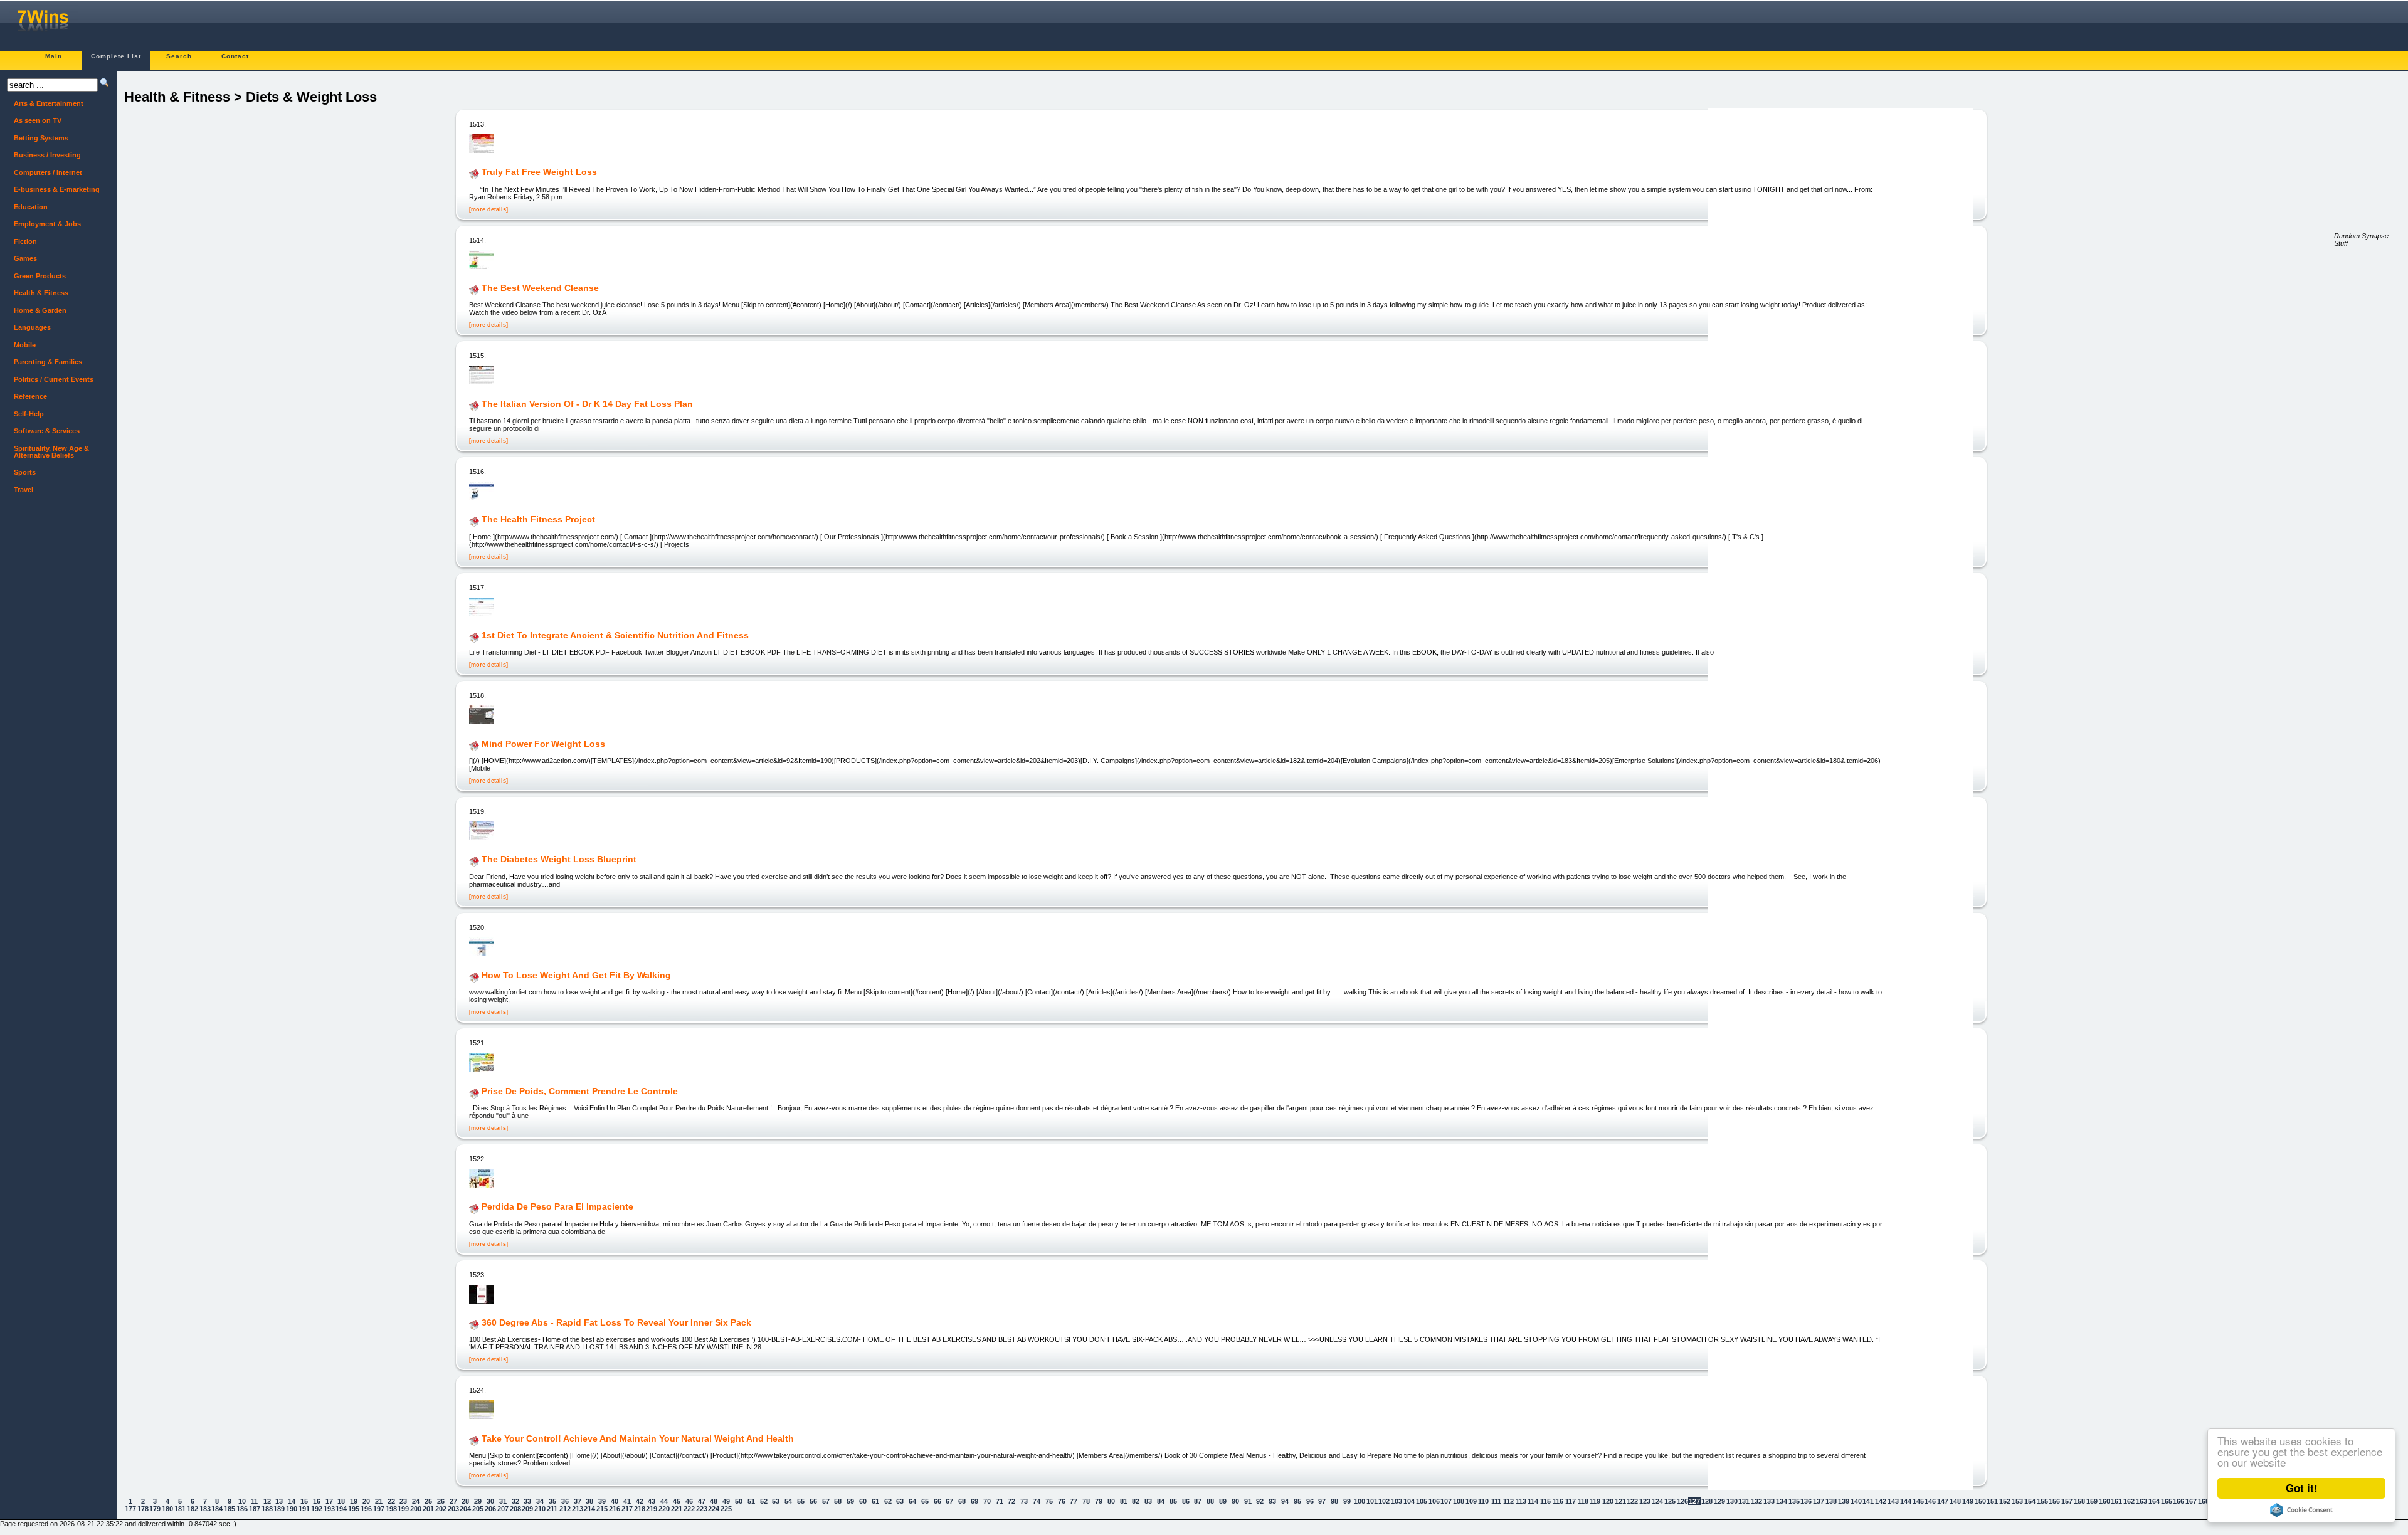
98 (1334, 1501)
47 (702, 1501)
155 (2042, 1501)
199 (403, 1509)
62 (888, 1501)
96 (1310, 1501)
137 (1819, 1501)
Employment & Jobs (47, 224)
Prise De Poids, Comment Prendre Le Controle (580, 1091)
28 (465, 1501)
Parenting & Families (48, 362)
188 (267, 1509)
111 (1496, 1501)
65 (925, 1501)
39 (602, 1501)
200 (416, 1509)
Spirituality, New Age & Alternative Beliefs (51, 452)
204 (465, 1509)
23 (403, 1501)
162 (2129, 1501)
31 (503, 1501)
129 (1719, 1501)
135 (1794, 1501)
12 (267, 1501)
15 (304, 1501)
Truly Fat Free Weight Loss (539, 172)
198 (391, 1509)
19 (354, 1501)
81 (1124, 1501)
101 (1372, 1501)
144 (1906, 1501)
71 (1000, 1501)
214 (589, 1509)
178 (143, 1509)
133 (1769, 1501)
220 (664, 1509)
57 (826, 1501)
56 (813, 1501)
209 (527, 1509)
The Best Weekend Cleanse (540, 288)
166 (2178, 1501)
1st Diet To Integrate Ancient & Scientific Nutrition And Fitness (615, 635)
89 (1223, 1501)
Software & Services (47, 431)
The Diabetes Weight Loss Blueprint (559, 860)
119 (1595, 1501)
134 (1782, 1501)
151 (1992, 1501)
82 (1136, 1501)
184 (217, 1509)
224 (714, 1509)
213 (578, 1509)
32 (515, 1501)
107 (1446, 1501)
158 (2079, 1501)
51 (751, 1501)
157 (2067, 1501)
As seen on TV (38, 120)
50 (739, 1501)
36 (565, 1501)
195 (354, 1509)
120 (1608, 1501)
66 (937, 1501)
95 (1297, 1501)
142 (1881, 1501)
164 (2154, 1501)
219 (652, 1509)
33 (527, 1501)
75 (1049, 1501)
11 (254, 1501)
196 (366, 1509)
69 (974, 1501)
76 (1062, 1501)
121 (1620, 1501)
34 (540, 1501)
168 (2204, 1501)
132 (1756, 1501)
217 (627, 1509)
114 (1533, 1501)
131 (1744, 1501)
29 (478, 1501)
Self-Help (29, 414)
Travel (24, 490)
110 (1483, 1501)
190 (292, 1509)
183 (205, 1509)
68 (962, 1501)
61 (875, 1501)
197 (379, 1509)
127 (1694, 1501)
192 (317, 1509)
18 (341, 1501)
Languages (32, 327)
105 (1422, 1501)
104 (1409, 1501)
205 (478, 1509)
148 (1955, 1501)
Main (54, 56)
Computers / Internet (48, 172)
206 (490, 1509)
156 (2054, 1501)
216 (615, 1509)
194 (341, 1509)
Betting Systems (41, 138)
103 (1397, 1501)
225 (726, 1509)
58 (838, 1501)
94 (1285, 1501)
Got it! (2302, 1488)
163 (2141, 1501)
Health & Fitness (41, 293)
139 (1844, 1501)
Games (25, 258)
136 (1806, 1501)
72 (1011, 1501)
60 (863, 1501)
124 (1657, 1501)
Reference (30, 396)
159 (2092, 1501)
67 (949, 1501)
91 (1248, 1501)
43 (652, 1501)
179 (155, 1509)
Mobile (25, 345)
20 (366, 1501)
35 (552, 1501)
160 (2104, 1501)
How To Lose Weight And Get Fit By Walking (576, 975)
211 (552, 1509)
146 (1930, 1501)
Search (179, 56)
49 (726, 1501)
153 (2017, 1501)
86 (1186, 1501)
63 (900, 1501)
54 (788, 1501)
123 (1645, 1501)
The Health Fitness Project (538, 520)
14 (292, 1501)
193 (329, 1509)
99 (1347, 1501)
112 (1508, 1501)
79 (1099, 1501)
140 (1856, 1501)
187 (255, 1509)
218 (640, 1509)
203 (453, 1509)
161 (2116, 1501)
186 (242, 1509)
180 (167, 1509)
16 (317, 1501)
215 (602, 1509)
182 (193, 1509)
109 (1471, 1501)
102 (1384, 1501)
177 (130, 1509)
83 (1148, 1501)
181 (180, 1509)
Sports (25, 472)
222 (689, 1509)
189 (279, 1509)
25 (428, 1501)
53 (776, 1501)
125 (1670, 1501)
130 (1732, 1501)
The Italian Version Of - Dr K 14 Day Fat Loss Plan (587, 404)
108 (1459, 1501)
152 (2005, 1501)
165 (2167, 1501)
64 (912, 1501)
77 (1074, 1501)
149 (1968, 1501)
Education (31, 207)
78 (1086, 1501)
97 (1322, 1501)
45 (677, 1501)
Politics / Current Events (54, 379)
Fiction (25, 241)
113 (1521, 1501)
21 (379, 1501)
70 (987, 1501)
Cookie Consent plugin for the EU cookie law (2301, 1510)
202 (441, 1509)
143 (1893, 1501)
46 (689, 1501)
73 (1024, 1501)
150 (1980, 1501)
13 (279, 1501)
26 (441, 1501)
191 (304, 1509)
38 (589, 1501)
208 (515, 1509)
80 (1111, 1501)
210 (540, 1509)
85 (1173, 1501)
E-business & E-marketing (57, 189)
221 (677, 1509)
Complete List (116, 56)
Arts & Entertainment (49, 103)
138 (1831, 1501)
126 (1682, 1501)
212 (565, 1509)
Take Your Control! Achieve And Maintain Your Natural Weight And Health (638, 1438)
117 (1571, 1501)
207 (503, 1509)
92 (1260, 1501)
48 (714, 1501)
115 (1545, 1501)
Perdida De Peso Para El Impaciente (557, 1207)
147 (1943, 1501)
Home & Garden (40, 310)
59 (850, 1501)
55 (801, 1501)
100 (1360, 1501)
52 (764, 1501)
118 (1583, 1501)
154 (2030, 1501)
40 (615, 1501)
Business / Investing (47, 155)
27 (453, 1501)
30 (490, 1501)
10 (242, 1501)
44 (664, 1501)
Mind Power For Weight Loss (543, 744)
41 (627, 1501)
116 (1558, 1501)
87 (1198, 1501)
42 (640, 1501)
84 (1161, 1501)
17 (329, 1501)
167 (2191, 1501)
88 (1210, 1501)
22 (391, 1501)
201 (428, 1509)
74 (1037, 1501)
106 (1434, 1501)
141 (1868, 1501)
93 (1272, 1501)
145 (1918, 1501)
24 (416, 1501)
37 (578, 1501)
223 (702, 1509)
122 (1632, 1501)
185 (230, 1509)
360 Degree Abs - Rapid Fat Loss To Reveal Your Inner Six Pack (616, 1322)
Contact (235, 56)
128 (1707, 1501)
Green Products (40, 276)
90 (1235, 1501)
